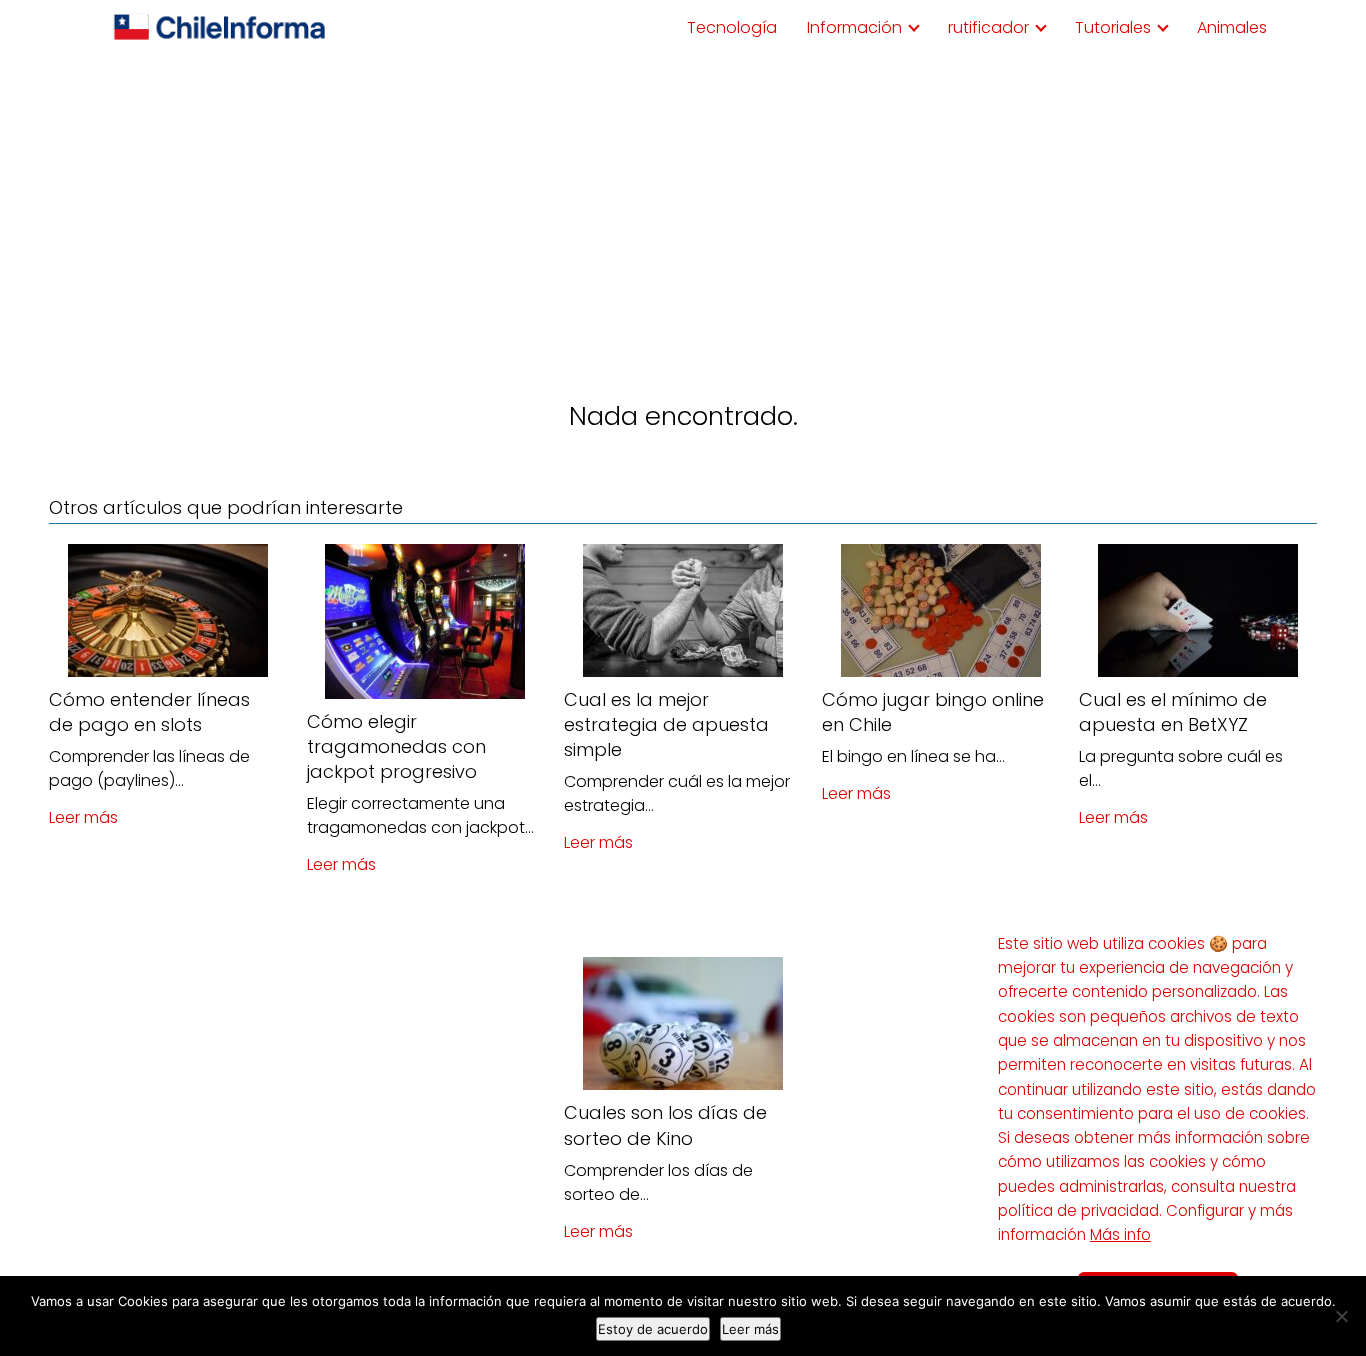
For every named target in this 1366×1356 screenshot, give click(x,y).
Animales (1232, 27)
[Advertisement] (683, 206)
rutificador (988, 27)
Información (854, 27)
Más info (1120, 1234)
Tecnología (732, 27)
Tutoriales (1113, 27)
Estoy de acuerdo (653, 1329)
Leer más (83, 817)
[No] (1341, 1316)
